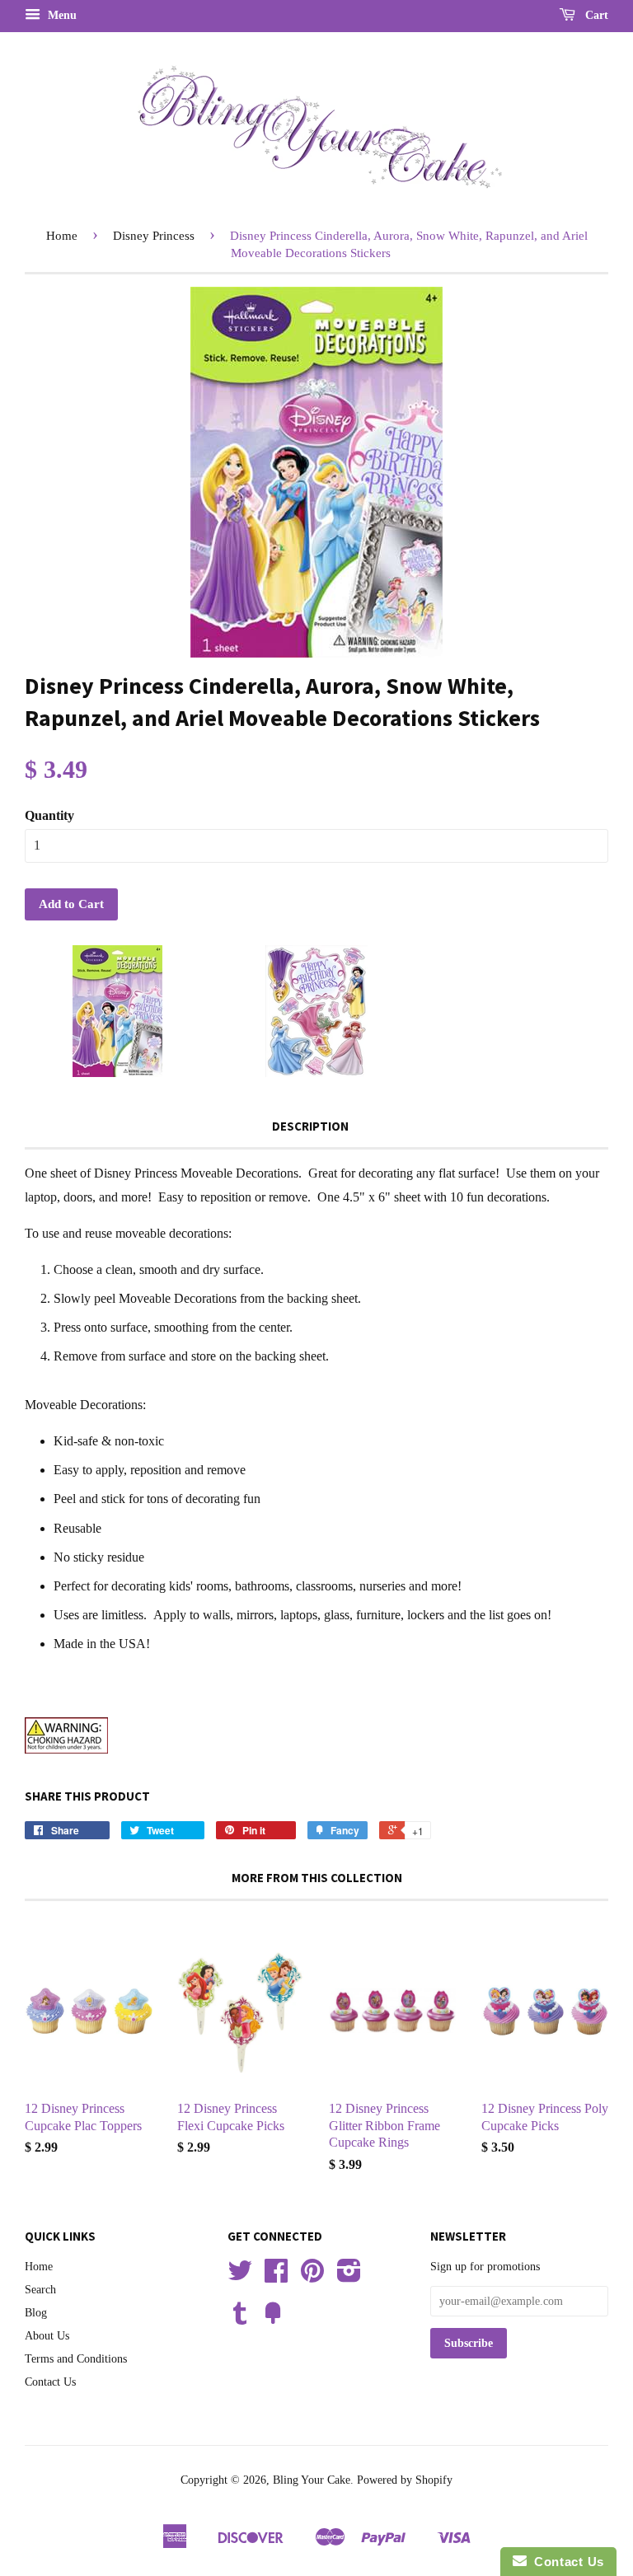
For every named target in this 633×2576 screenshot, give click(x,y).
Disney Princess (154, 236)
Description (310, 1126)
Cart (595, 15)
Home (62, 236)
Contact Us (50, 2382)
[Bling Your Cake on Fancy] (273, 2319)
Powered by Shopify (405, 2480)
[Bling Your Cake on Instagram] (349, 2276)
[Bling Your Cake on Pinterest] (312, 2276)
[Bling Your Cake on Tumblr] (240, 2319)
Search (40, 2290)
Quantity (49, 815)
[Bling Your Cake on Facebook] (276, 2276)
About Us (47, 2336)
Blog (36, 2313)
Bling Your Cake (312, 2480)
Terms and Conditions (76, 2359)
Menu (61, 15)
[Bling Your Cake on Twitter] (240, 2276)
